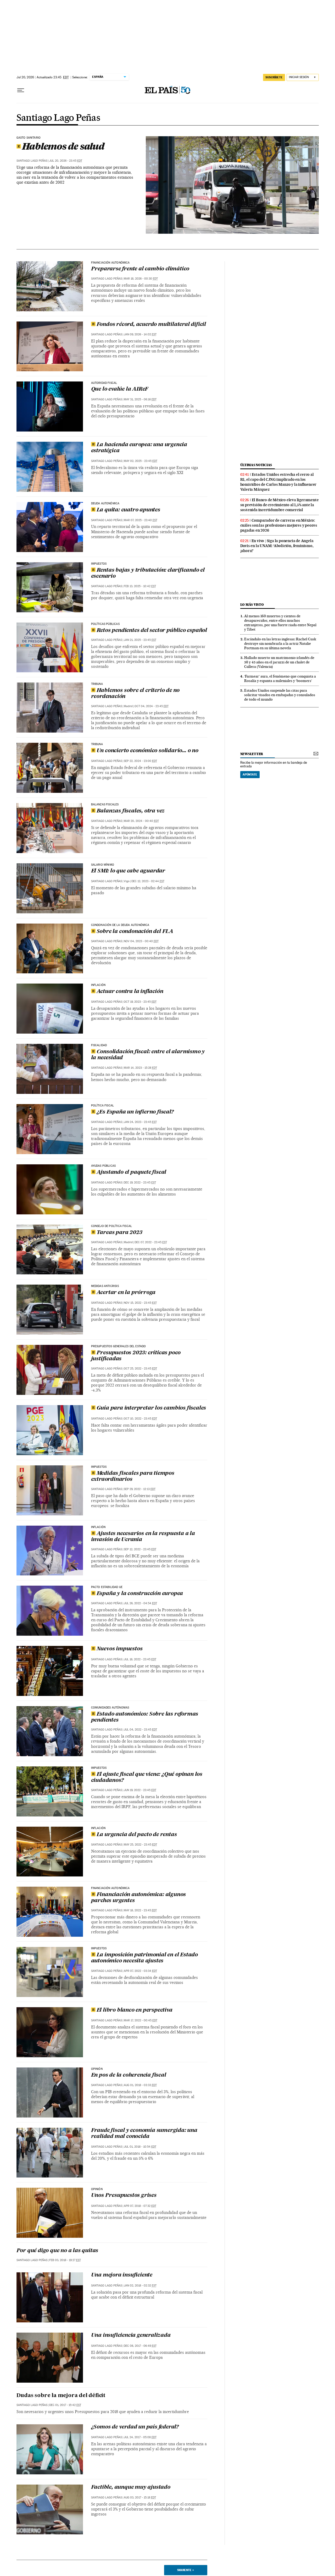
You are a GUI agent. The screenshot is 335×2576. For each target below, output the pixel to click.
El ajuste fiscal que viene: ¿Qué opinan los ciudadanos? (147, 1778)
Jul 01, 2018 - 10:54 (140, 2147)
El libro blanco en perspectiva (135, 2010)
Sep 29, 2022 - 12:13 (140, 1489)
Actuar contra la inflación (130, 992)
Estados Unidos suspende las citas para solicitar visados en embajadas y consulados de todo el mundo (280, 695)
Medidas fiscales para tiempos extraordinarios (133, 1477)
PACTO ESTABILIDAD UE (107, 1587)
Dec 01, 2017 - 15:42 (65, 2405)
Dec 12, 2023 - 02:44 (148, 881)
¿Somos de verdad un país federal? (135, 2427)
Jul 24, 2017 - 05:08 (140, 2437)
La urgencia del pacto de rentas (137, 1835)
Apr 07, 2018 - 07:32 (140, 2206)
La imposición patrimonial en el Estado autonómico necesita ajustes (144, 1958)
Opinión (97, 2069)
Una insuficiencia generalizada (131, 2335)
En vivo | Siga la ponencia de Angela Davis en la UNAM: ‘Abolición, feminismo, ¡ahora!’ (277, 546)
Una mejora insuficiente (122, 2275)
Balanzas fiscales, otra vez (131, 811)
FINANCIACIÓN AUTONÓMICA (110, 1888)
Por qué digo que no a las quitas (57, 2251)
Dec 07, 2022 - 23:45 (151, 1242)
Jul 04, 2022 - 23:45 (140, 1730)
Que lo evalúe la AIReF (120, 389)
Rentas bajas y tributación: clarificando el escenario (148, 573)
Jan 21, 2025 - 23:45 (140, 640)
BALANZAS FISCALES (105, 805)
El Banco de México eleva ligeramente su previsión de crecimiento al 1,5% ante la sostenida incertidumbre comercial (280, 505)
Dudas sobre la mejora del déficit (61, 2396)
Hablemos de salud (63, 146)
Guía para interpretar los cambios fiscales (151, 1408)
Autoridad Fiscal (104, 383)
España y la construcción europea (140, 1594)
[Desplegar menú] (21, 90)
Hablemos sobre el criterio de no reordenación (135, 694)
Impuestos (99, 564)
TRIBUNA (97, 744)
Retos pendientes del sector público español (152, 631)
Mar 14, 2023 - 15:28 (140, 1068)
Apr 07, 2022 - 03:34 (140, 1971)
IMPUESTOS (99, 1768)
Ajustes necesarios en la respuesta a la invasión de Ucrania (143, 1537)
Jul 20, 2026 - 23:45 (66, 161)
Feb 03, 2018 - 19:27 (65, 2260)
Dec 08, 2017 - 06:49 (140, 2346)
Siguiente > (186, 2570)
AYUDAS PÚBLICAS (104, 1166)
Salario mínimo (103, 865)
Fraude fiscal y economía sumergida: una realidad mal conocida (144, 2134)
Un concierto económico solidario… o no (147, 751)
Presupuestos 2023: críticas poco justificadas (136, 1356)
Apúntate (250, 774)
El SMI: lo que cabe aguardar (128, 871)
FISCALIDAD (99, 1045)
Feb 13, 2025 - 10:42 (140, 586)
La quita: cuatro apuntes (128, 510)
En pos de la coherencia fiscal (129, 2075)
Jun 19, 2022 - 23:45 (140, 1790)
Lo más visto (252, 605)
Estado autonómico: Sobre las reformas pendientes (145, 1717)
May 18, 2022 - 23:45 (140, 1910)
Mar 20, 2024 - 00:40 (141, 821)
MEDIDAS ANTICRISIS (105, 1286)
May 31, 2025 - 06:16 (140, 399)
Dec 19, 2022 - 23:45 (140, 1183)
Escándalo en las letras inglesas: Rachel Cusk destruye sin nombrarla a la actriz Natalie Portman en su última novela (280, 643)
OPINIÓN (97, 2189)
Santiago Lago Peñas (58, 118)
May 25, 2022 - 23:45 (140, 1845)
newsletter (252, 754)
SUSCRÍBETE (274, 77)
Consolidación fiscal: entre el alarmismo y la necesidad (148, 1055)
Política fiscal (103, 1106)
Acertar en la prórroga (126, 1293)
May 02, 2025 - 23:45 (141, 461)
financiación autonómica (110, 263)
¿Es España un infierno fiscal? (135, 1112)
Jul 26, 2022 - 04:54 (140, 1603)
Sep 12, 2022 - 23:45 (140, 1549)
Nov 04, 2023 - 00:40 (141, 941)
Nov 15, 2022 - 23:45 (140, 1303)
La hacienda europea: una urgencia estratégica (139, 448)
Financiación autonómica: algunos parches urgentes (139, 1898)
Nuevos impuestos (120, 1649)
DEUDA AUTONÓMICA (105, 504)
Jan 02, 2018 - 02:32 (140, 2286)
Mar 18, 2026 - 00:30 (141, 279)
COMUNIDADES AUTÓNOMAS (110, 1708)
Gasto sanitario (29, 138)
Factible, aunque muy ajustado (131, 2487)
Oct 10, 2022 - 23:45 (140, 1419)
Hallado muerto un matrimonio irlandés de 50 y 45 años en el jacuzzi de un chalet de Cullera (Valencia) (279, 662)
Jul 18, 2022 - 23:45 (140, 1659)
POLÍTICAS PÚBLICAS (105, 624)
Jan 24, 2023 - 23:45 (140, 1122)
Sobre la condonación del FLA (135, 932)
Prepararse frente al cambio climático (140, 269)
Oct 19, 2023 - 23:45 (140, 1002)
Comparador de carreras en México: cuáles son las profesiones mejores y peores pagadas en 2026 (279, 525)
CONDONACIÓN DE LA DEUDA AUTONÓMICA (120, 925)
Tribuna (97, 684)
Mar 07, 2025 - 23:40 (141, 520)
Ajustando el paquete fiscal (132, 1172)
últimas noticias (256, 465)
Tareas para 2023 (119, 1233)
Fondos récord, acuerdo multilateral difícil (151, 325)
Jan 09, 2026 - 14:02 (140, 334)
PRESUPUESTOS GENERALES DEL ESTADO (119, 1346)
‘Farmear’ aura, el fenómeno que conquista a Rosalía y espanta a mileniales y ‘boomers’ (280, 678)
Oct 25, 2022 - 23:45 (140, 1369)
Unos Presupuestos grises (124, 2196)
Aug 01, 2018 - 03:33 (140, 2085)
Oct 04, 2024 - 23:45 (152, 706)
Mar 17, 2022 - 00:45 (141, 2020)
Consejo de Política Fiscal (112, 1226)
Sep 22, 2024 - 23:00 (140, 761)
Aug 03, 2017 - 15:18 (140, 2498)
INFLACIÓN (98, 985)
